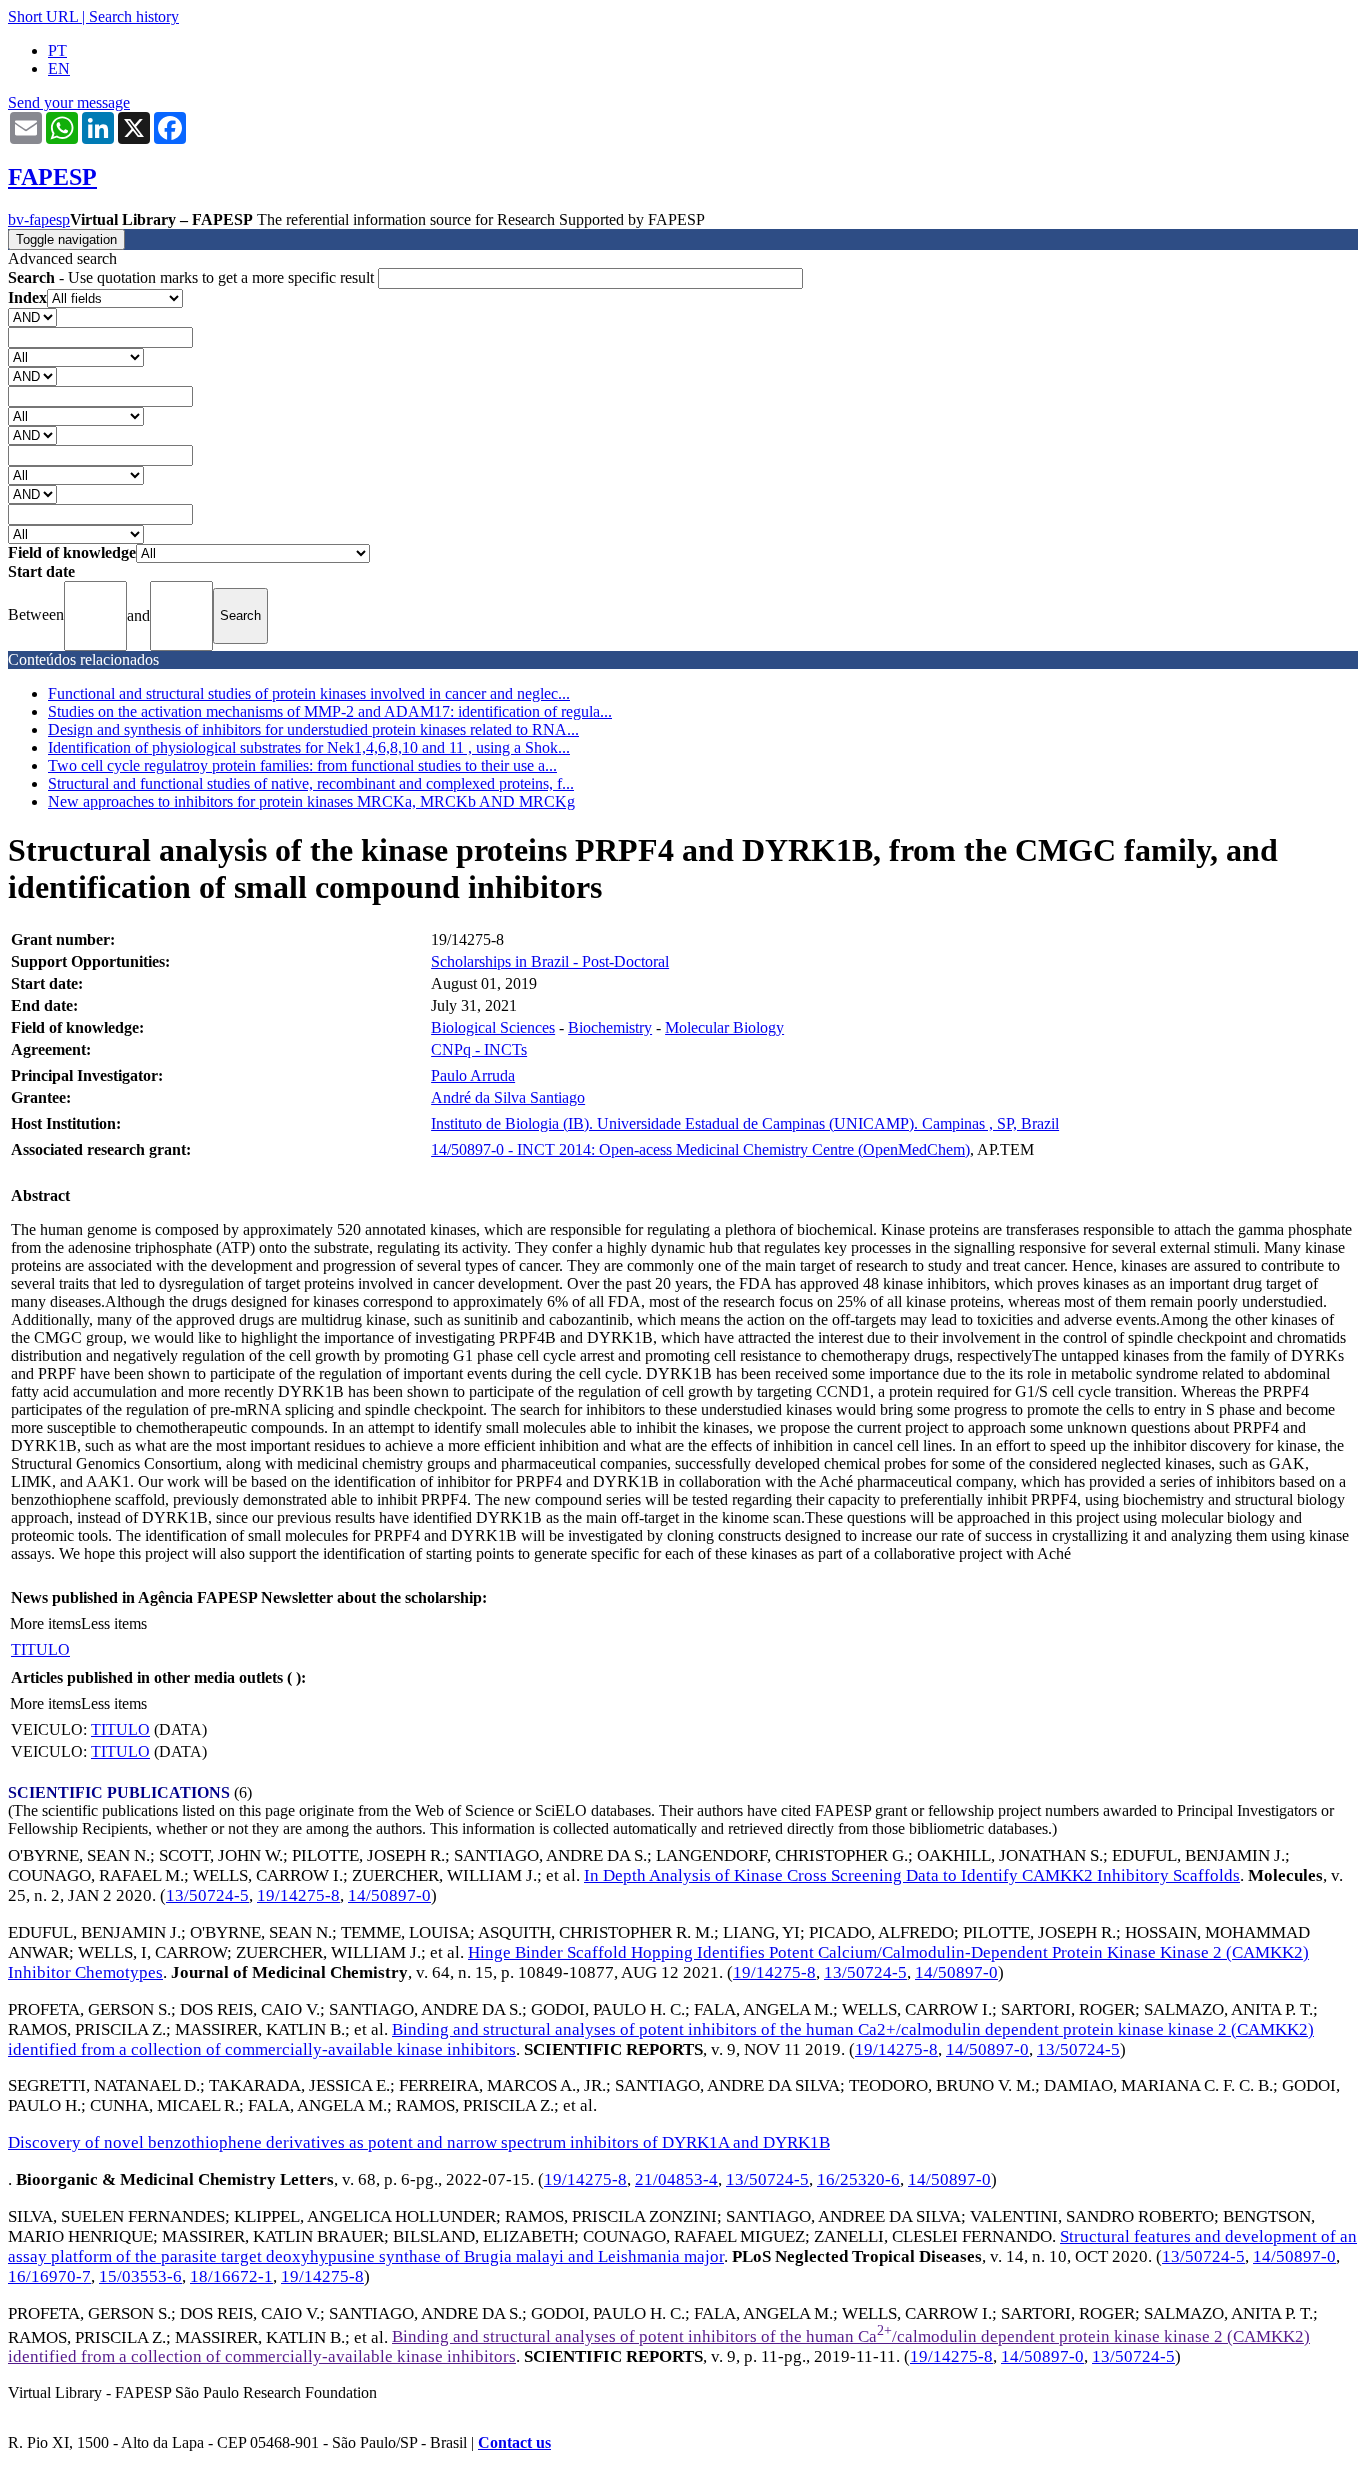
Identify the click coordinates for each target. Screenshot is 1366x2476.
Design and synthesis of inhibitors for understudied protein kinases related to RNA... (313, 729)
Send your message (69, 102)
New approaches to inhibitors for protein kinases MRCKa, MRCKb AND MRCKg (311, 801)
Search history (134, 16)
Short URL (43, 16)
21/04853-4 (676, 2179)
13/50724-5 (207, 1895)
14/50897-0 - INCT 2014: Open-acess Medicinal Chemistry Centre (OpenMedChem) (700, 1149)
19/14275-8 (298, 1895)
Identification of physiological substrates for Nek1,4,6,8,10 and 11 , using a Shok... (309, 747)
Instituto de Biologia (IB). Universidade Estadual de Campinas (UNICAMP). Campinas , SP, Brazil (745, 1123)
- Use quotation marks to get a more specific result (193, 277)
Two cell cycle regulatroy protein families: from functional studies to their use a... (302, 765)
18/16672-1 (231, 2276)
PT (57, 50)
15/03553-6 (140, 2276)
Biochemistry (610, 1027)
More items (45, 1623)
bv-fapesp (39, 219)
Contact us (514, 2442)
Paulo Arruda (473, 1075)
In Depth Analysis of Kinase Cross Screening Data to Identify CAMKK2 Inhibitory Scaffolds (912, 1875)
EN (59, 68)
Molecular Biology (724, 1027)
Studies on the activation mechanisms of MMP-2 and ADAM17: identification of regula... (330, 711)
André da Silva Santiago (508, 1097)
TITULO (40, 1649)
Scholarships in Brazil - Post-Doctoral (550, 961)
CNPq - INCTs (479, 1049)
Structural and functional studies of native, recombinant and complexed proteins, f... (311, 783)
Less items (114, 1623)
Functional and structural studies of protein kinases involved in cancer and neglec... (309, 693)
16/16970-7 (49, 2276)
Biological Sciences (493, 1027)
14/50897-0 (389, 1895)
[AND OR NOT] (32, 316)
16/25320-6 (858, 2179)
